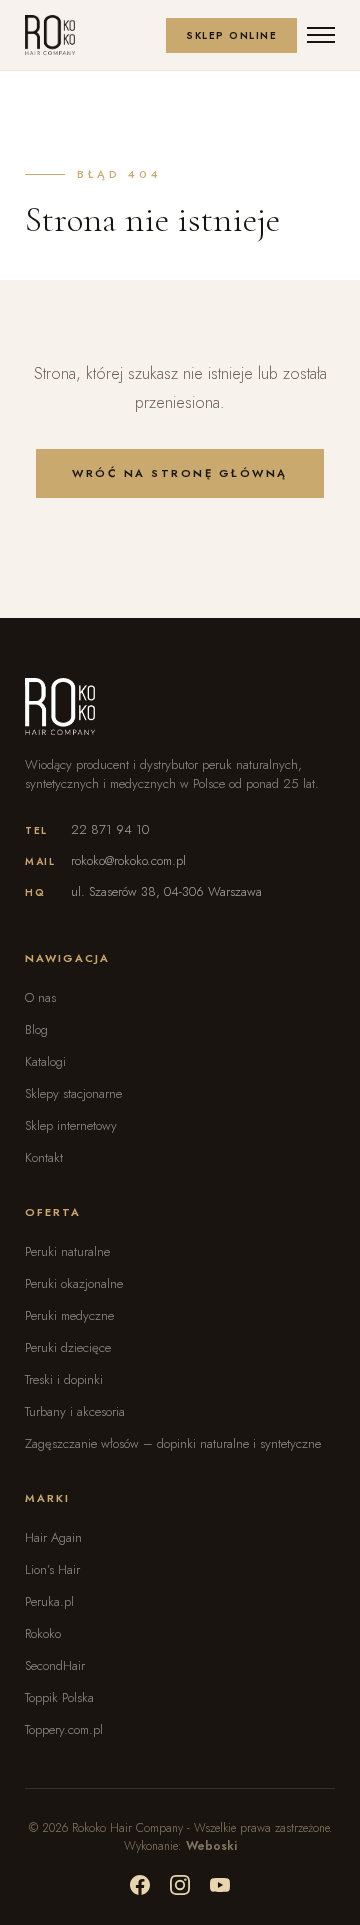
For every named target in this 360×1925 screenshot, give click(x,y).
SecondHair (55, 1665)
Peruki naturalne (67, 1251)
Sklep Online (231, 35)
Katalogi (45, 1061)
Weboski (211, 1846)
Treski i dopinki (64, 1379)
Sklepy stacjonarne (73, 1093)
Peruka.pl (49, 1601)
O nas (40, 997)
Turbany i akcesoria (75, 1411)
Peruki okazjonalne (74, 1283)
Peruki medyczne (69, 1315)
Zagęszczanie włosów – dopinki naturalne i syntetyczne (173, 1443)
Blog (36, 1029)
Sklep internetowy (71, 1125)
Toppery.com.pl (64, 1729)
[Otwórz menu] (321, 35)
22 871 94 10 (110, 829)
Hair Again (53, 1537)
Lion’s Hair (52, 1569)
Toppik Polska (59, 1697)
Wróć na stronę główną (180, 473)
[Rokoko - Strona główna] (50, 35)
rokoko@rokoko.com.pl (128, 860)
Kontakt (44, 1157)
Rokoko (43, 1633)
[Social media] (140, 1885)
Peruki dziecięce (68, 1347)
